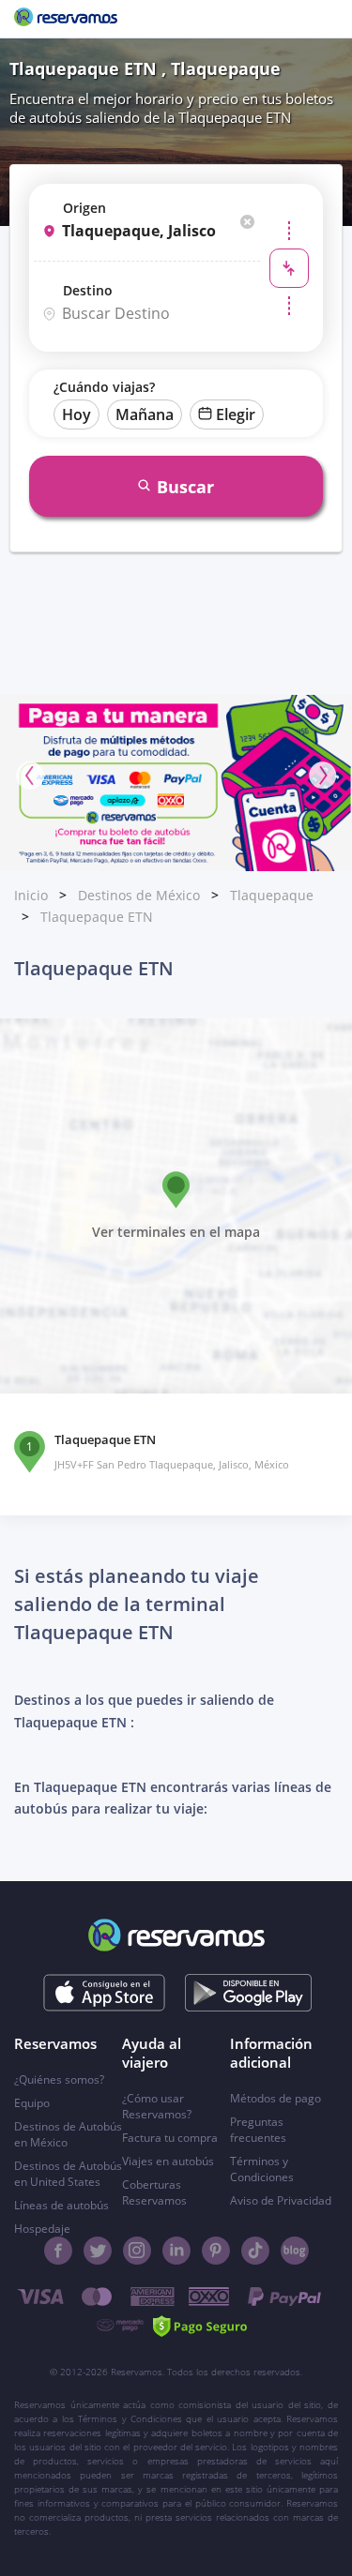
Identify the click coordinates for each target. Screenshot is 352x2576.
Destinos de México (139, 895)
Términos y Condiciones (262, 2169)
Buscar (185, 487)
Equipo (32, 2103)
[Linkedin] (176, 2251)
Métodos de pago (275, 2098)
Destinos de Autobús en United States (68, 2174)
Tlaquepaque (272, 895)
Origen (84, 208)
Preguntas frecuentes (258, 2130)
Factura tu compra (170, 2138)
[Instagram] (137, 2251)
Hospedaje (42, 2229)
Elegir (236, 414)
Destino (88, 290)
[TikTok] (255, 2251)
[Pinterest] (216, 2251)
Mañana (145, 414)
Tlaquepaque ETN (97, 917)
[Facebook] (58, 2251)
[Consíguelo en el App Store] (104, 1993)
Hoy (77, 414)
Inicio (31, 895)
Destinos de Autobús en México (68, 2134)
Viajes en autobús (168, 2161)
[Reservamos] (66, 19)
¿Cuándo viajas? (104, 387)
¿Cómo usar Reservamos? (157, 2106)
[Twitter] (98, 2251)
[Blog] (295, 2251)
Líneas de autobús (61, 2205)
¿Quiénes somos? (59, 2079)
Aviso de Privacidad (281, 2200)
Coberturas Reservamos (154, 2192)
